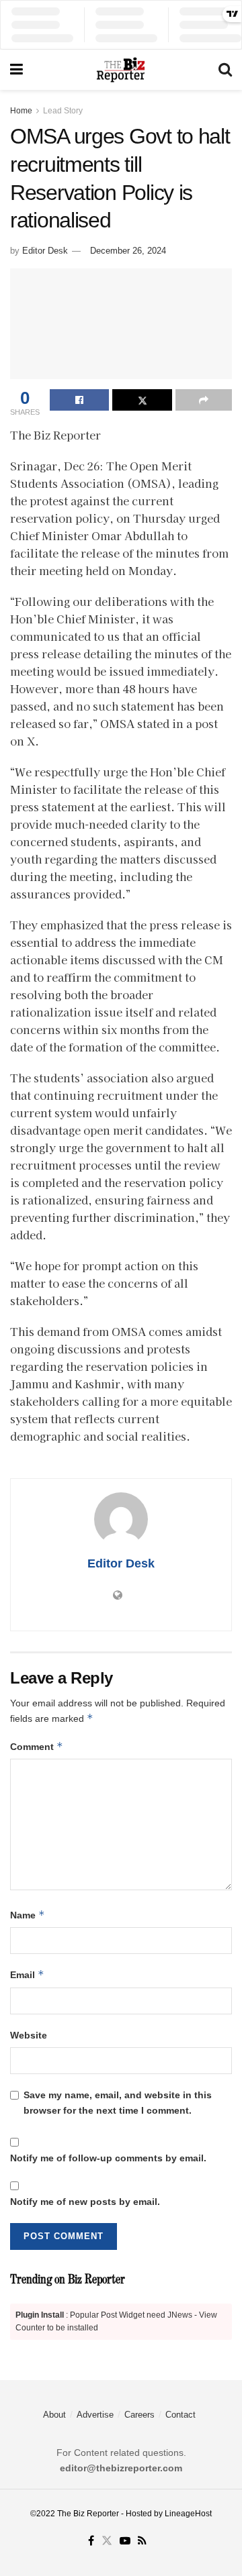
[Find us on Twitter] (107, 2541)
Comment (37, 1746)
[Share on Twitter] (142, 400)
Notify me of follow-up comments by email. (108, 2158)
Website (29, 2035)
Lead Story (63, 111)
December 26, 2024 (128, 251)
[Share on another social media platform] (204, 400)
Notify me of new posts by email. (85, 2202)
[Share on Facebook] (79, 400)
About (54, 2415)
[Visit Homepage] (120, 70)
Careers (139, 2415)
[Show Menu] (16, 70)
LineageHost (188, 2514)
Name (28, 1915)
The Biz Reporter (88, 2514)
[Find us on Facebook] (91, 2541)
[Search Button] (225, 70)
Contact (180, 2415)
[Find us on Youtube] (125, 2541)
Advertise (95, 2415)
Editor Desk (45, 251)
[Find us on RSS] (142, 2541)
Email (27, 1974)
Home (21, 111)
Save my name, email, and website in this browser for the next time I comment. (118, 2102)
